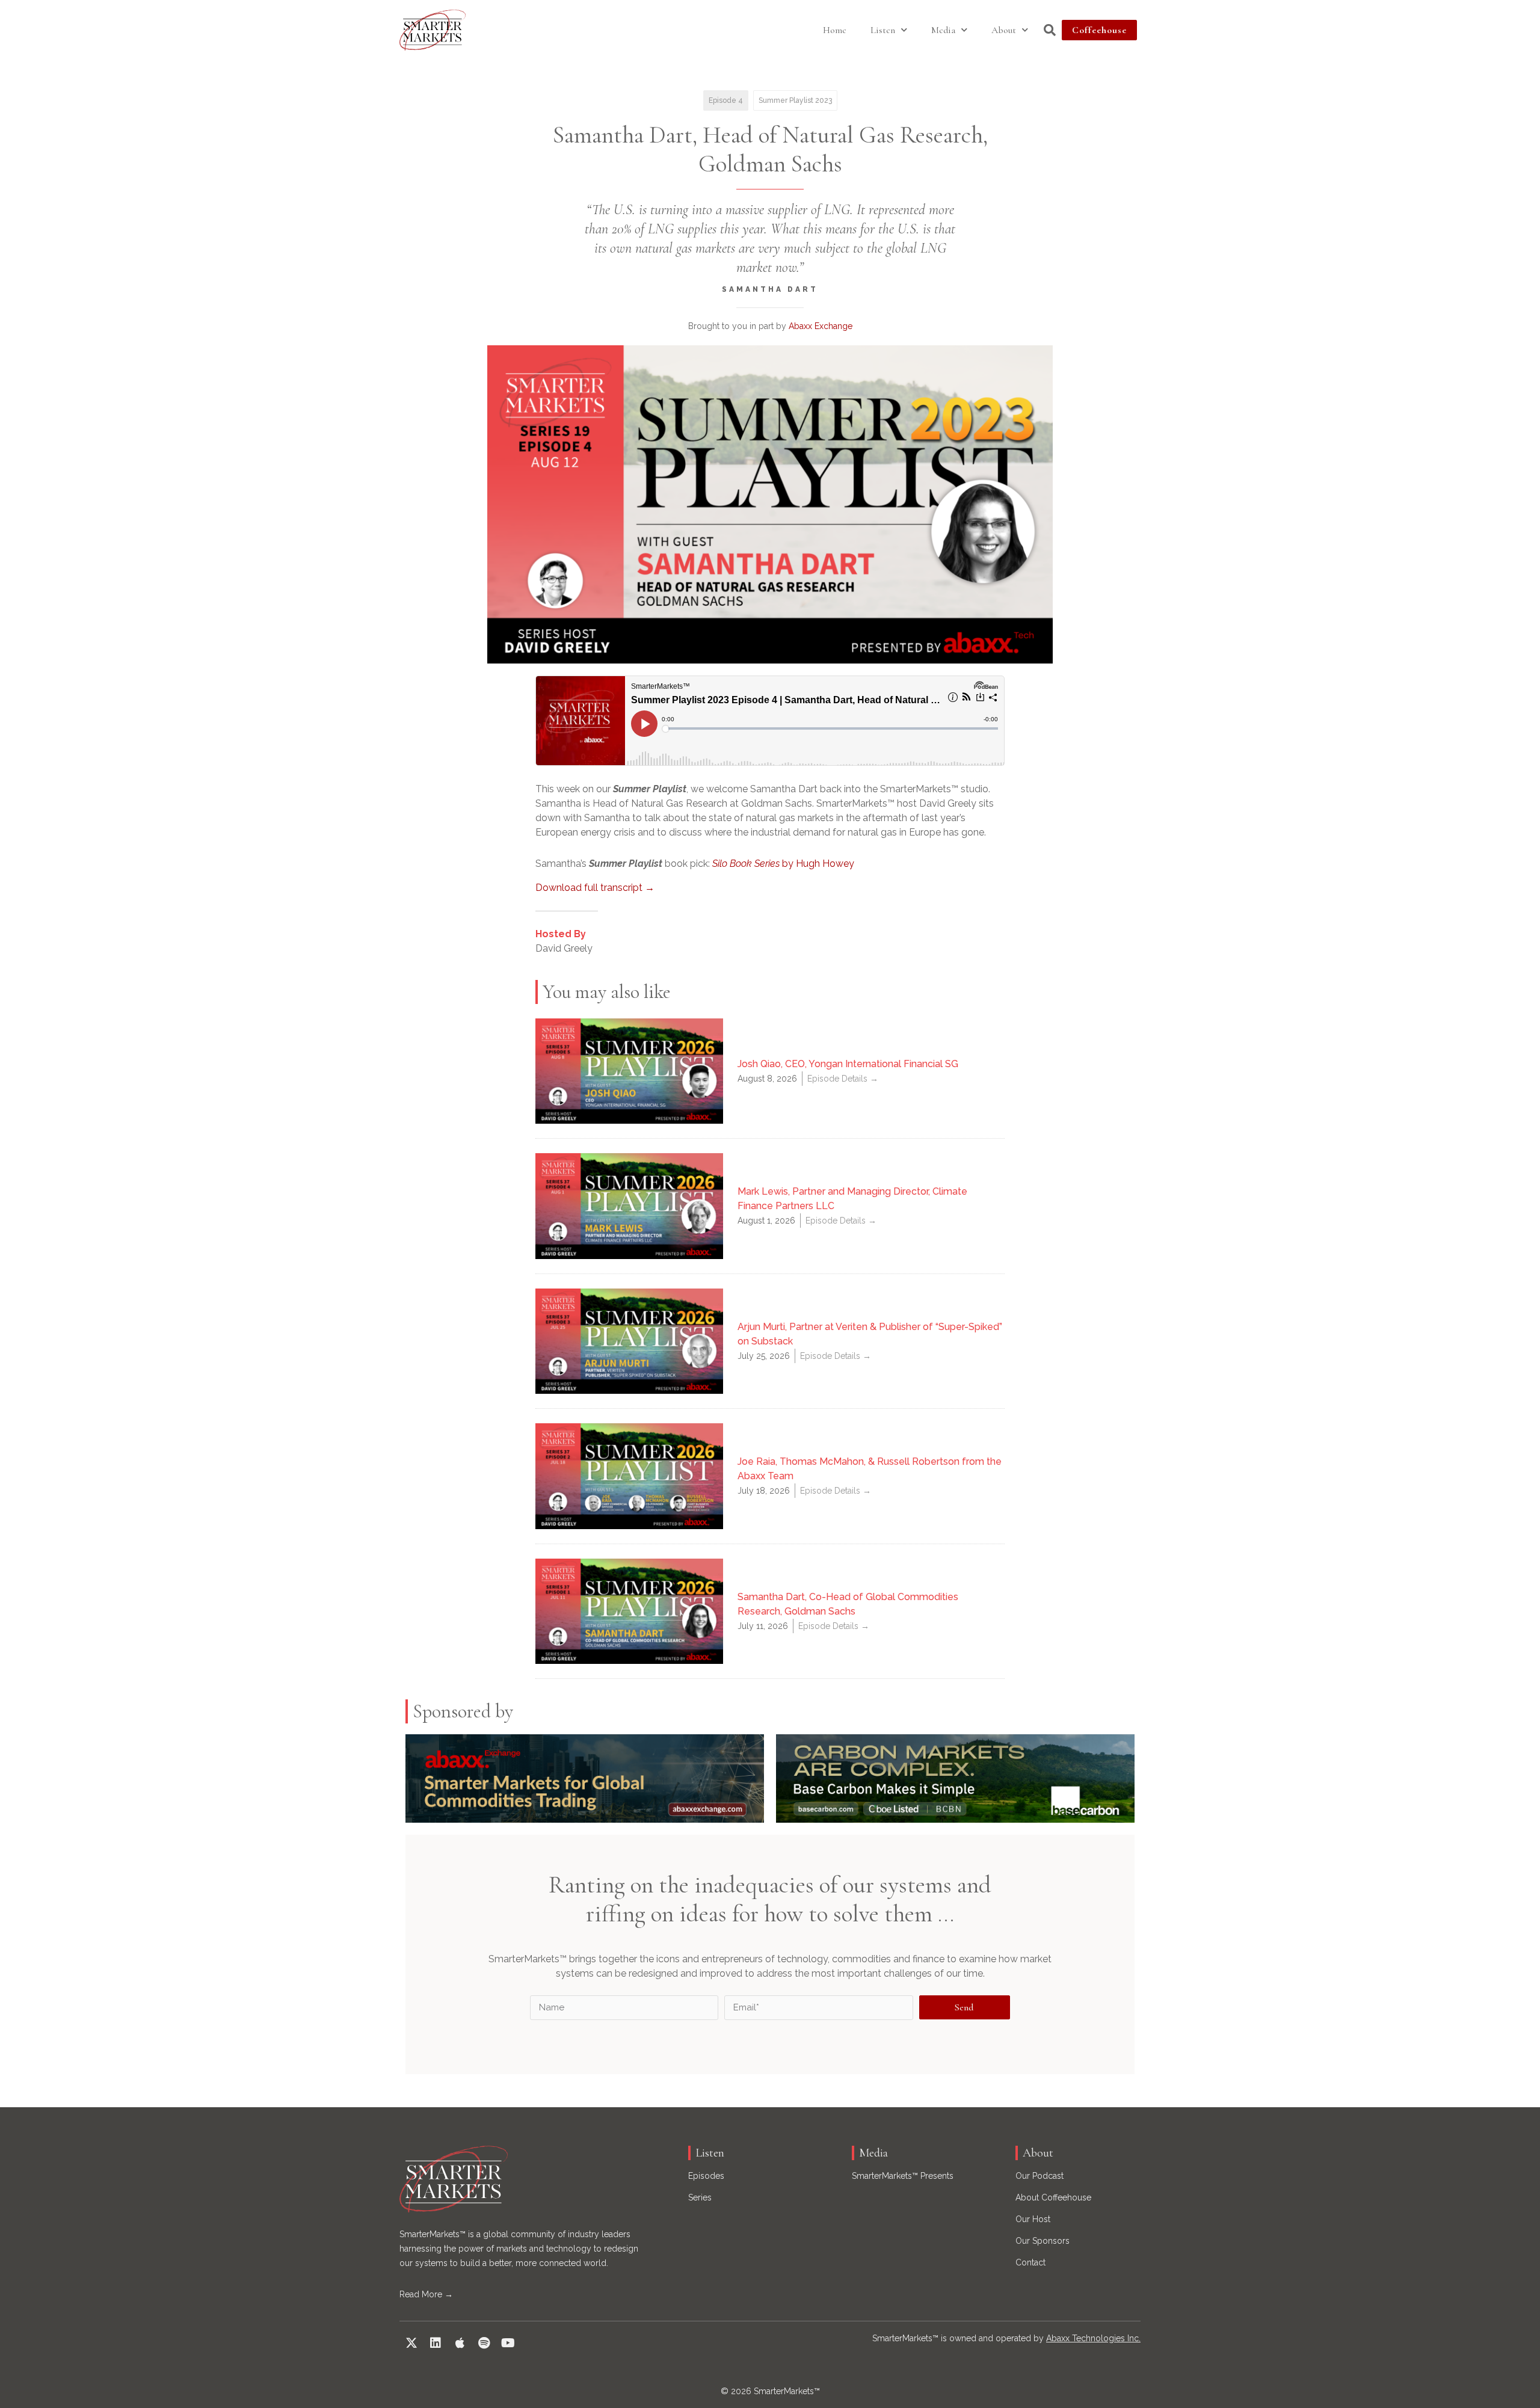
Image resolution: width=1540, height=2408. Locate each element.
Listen (883, 30)
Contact (1030, 2262)
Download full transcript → (595, 888)
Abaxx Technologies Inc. (1093, 2338)
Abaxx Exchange (821, 326)
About (1004, 30)
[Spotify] (484, 2343)
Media (943, 30)
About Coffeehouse (1053, 2197)
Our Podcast (1039, 2176)
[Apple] (460, 2343)
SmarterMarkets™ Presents (903, 2176)
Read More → (426, 2294)
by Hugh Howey (783, 864)
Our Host (1033, 2219)
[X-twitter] (411, 2343)
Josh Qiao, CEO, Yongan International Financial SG (848, 1064)
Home (835, 30)
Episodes (706, 2176)
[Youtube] (508, 2343)
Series (700, 2197)
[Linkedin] (436, 2343)
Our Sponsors (1043, 2241)
